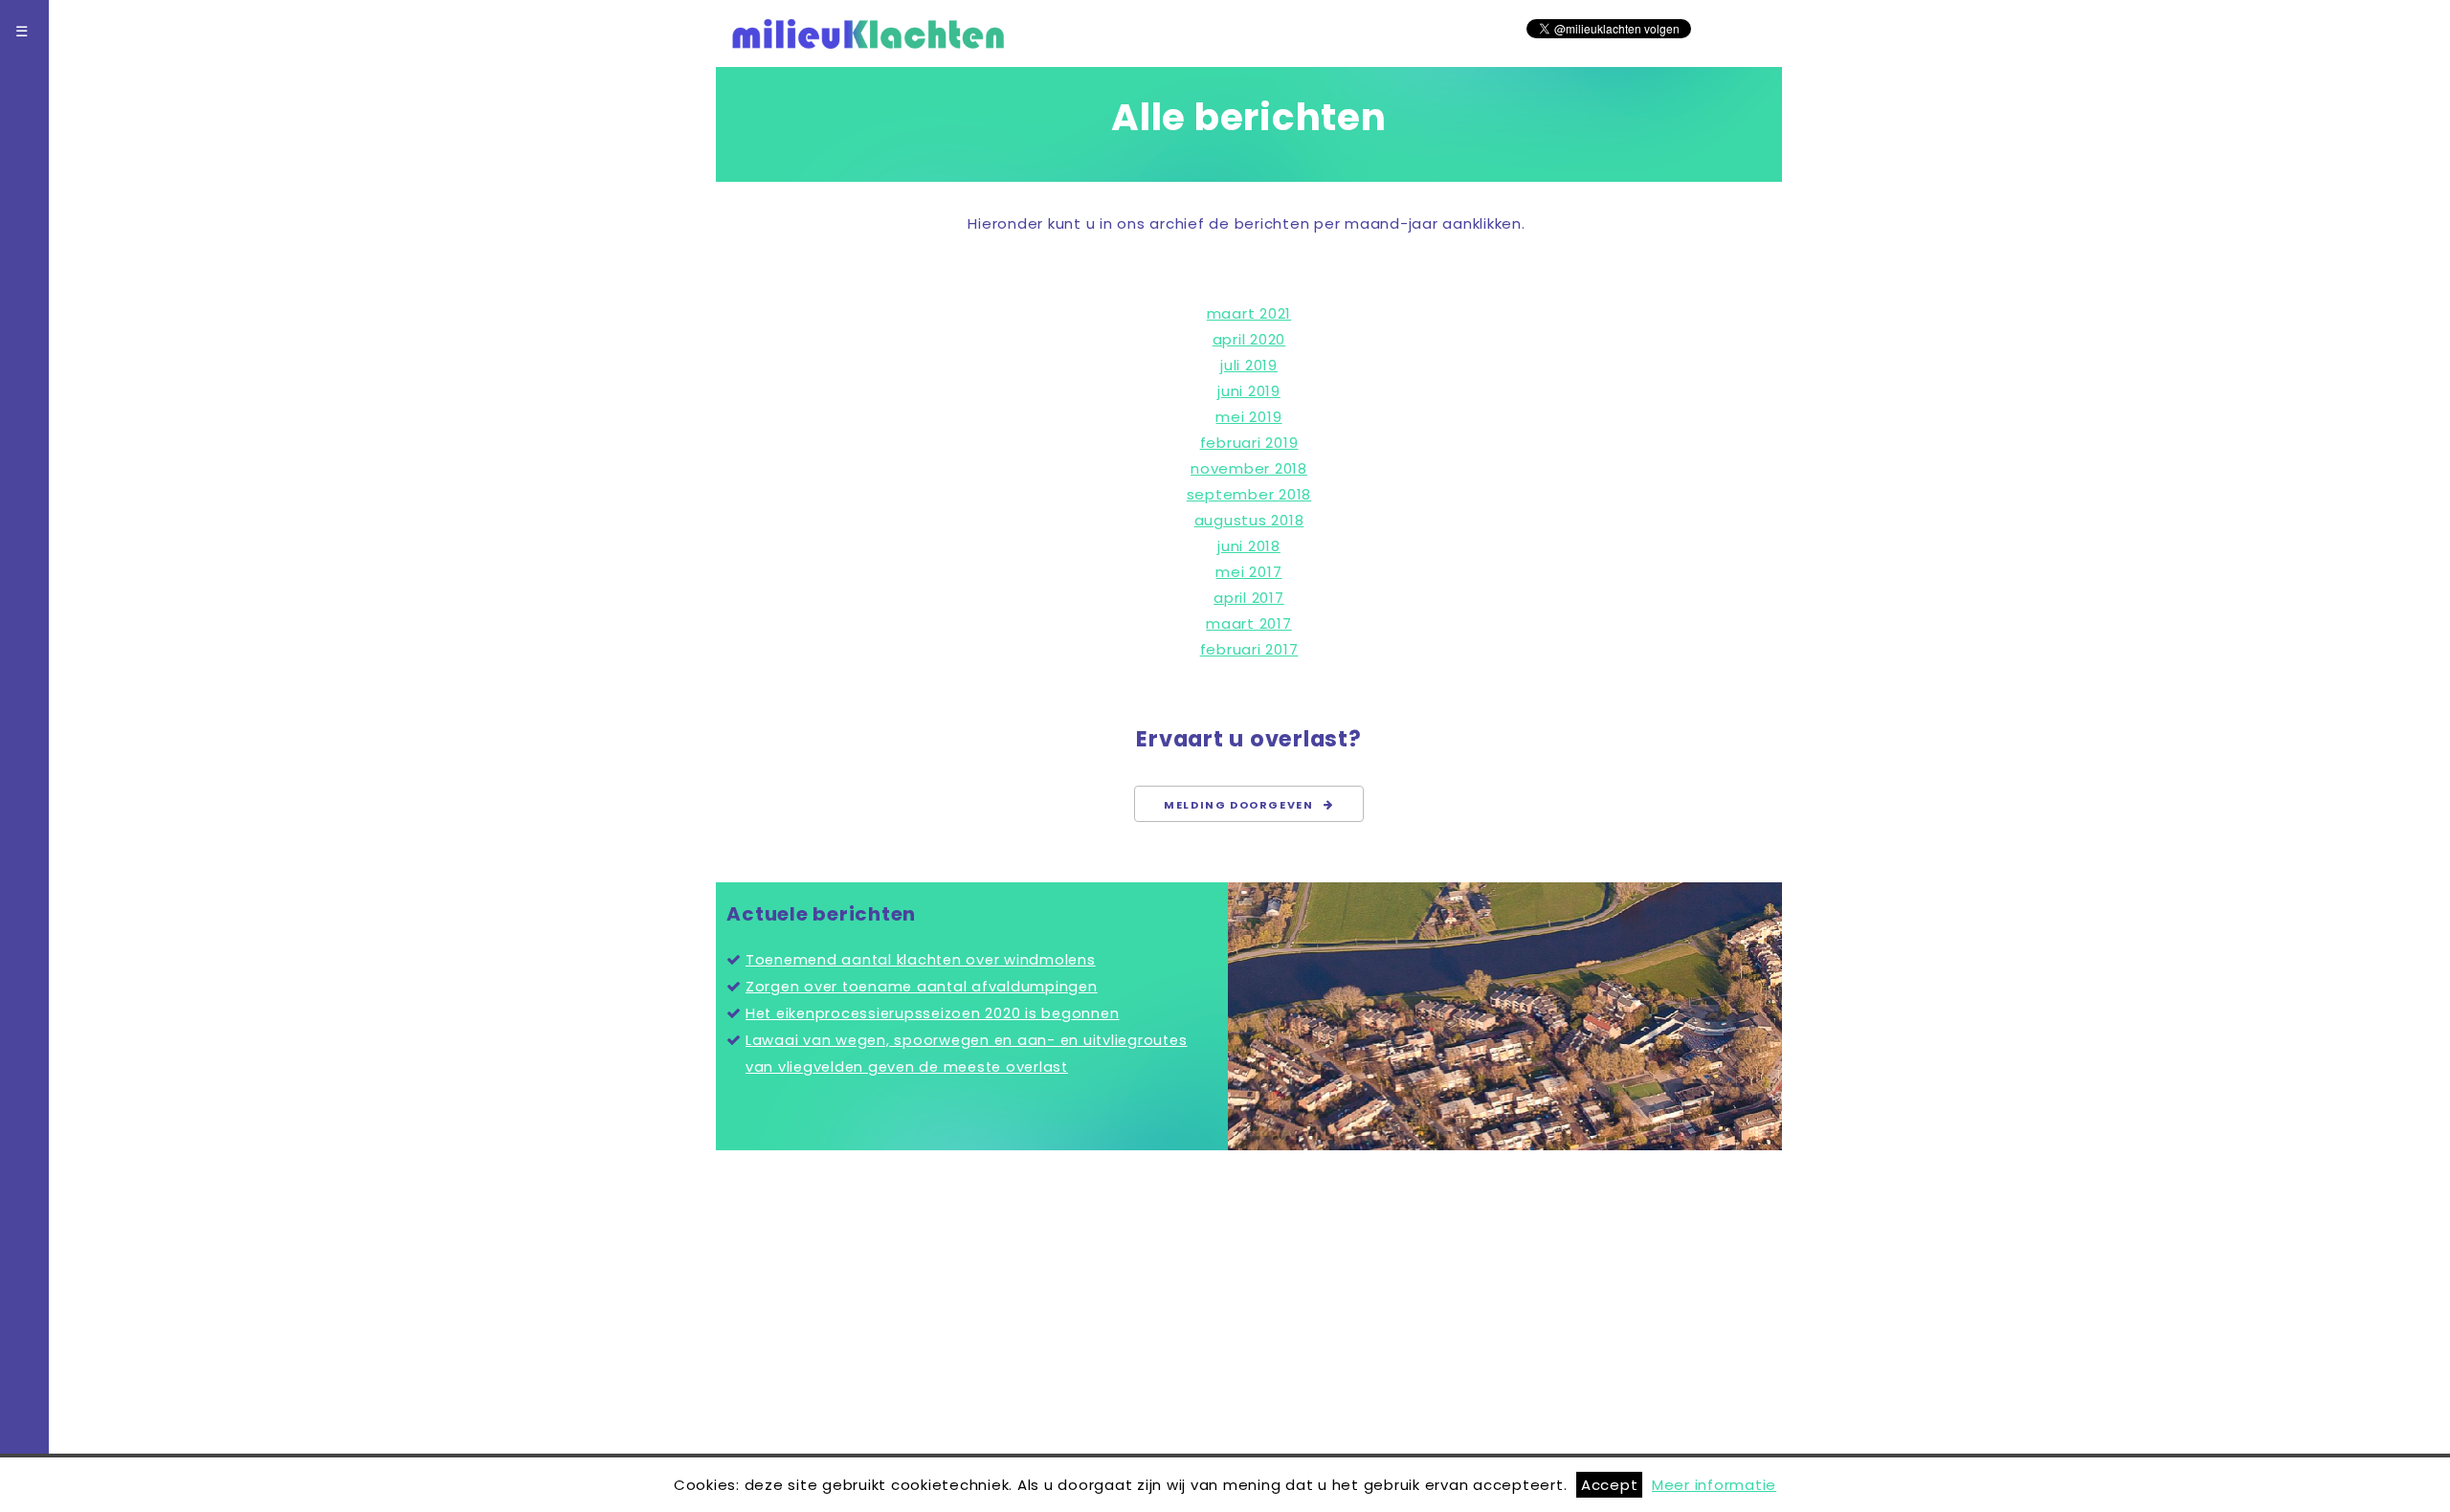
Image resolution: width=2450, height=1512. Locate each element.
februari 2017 (1249, 649)
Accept (1610, 1485)
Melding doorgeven (1244, 805)
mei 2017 (1248, 572)
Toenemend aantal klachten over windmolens (921, 960)
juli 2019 (1249, 365)
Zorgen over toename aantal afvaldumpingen (922, 987)
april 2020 (1249, 339)
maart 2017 (1249, 623)
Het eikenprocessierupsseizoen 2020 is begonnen (933, 1013)
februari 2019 (1249, 443)
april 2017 (1249, 598)
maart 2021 (1249, 313)
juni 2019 (1249, 391)
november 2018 (1249, 468)
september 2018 (1249, 494)
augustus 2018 (1249, 520)
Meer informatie (1714, 1485)
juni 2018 (1249, 546)
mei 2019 (1248, 417)
